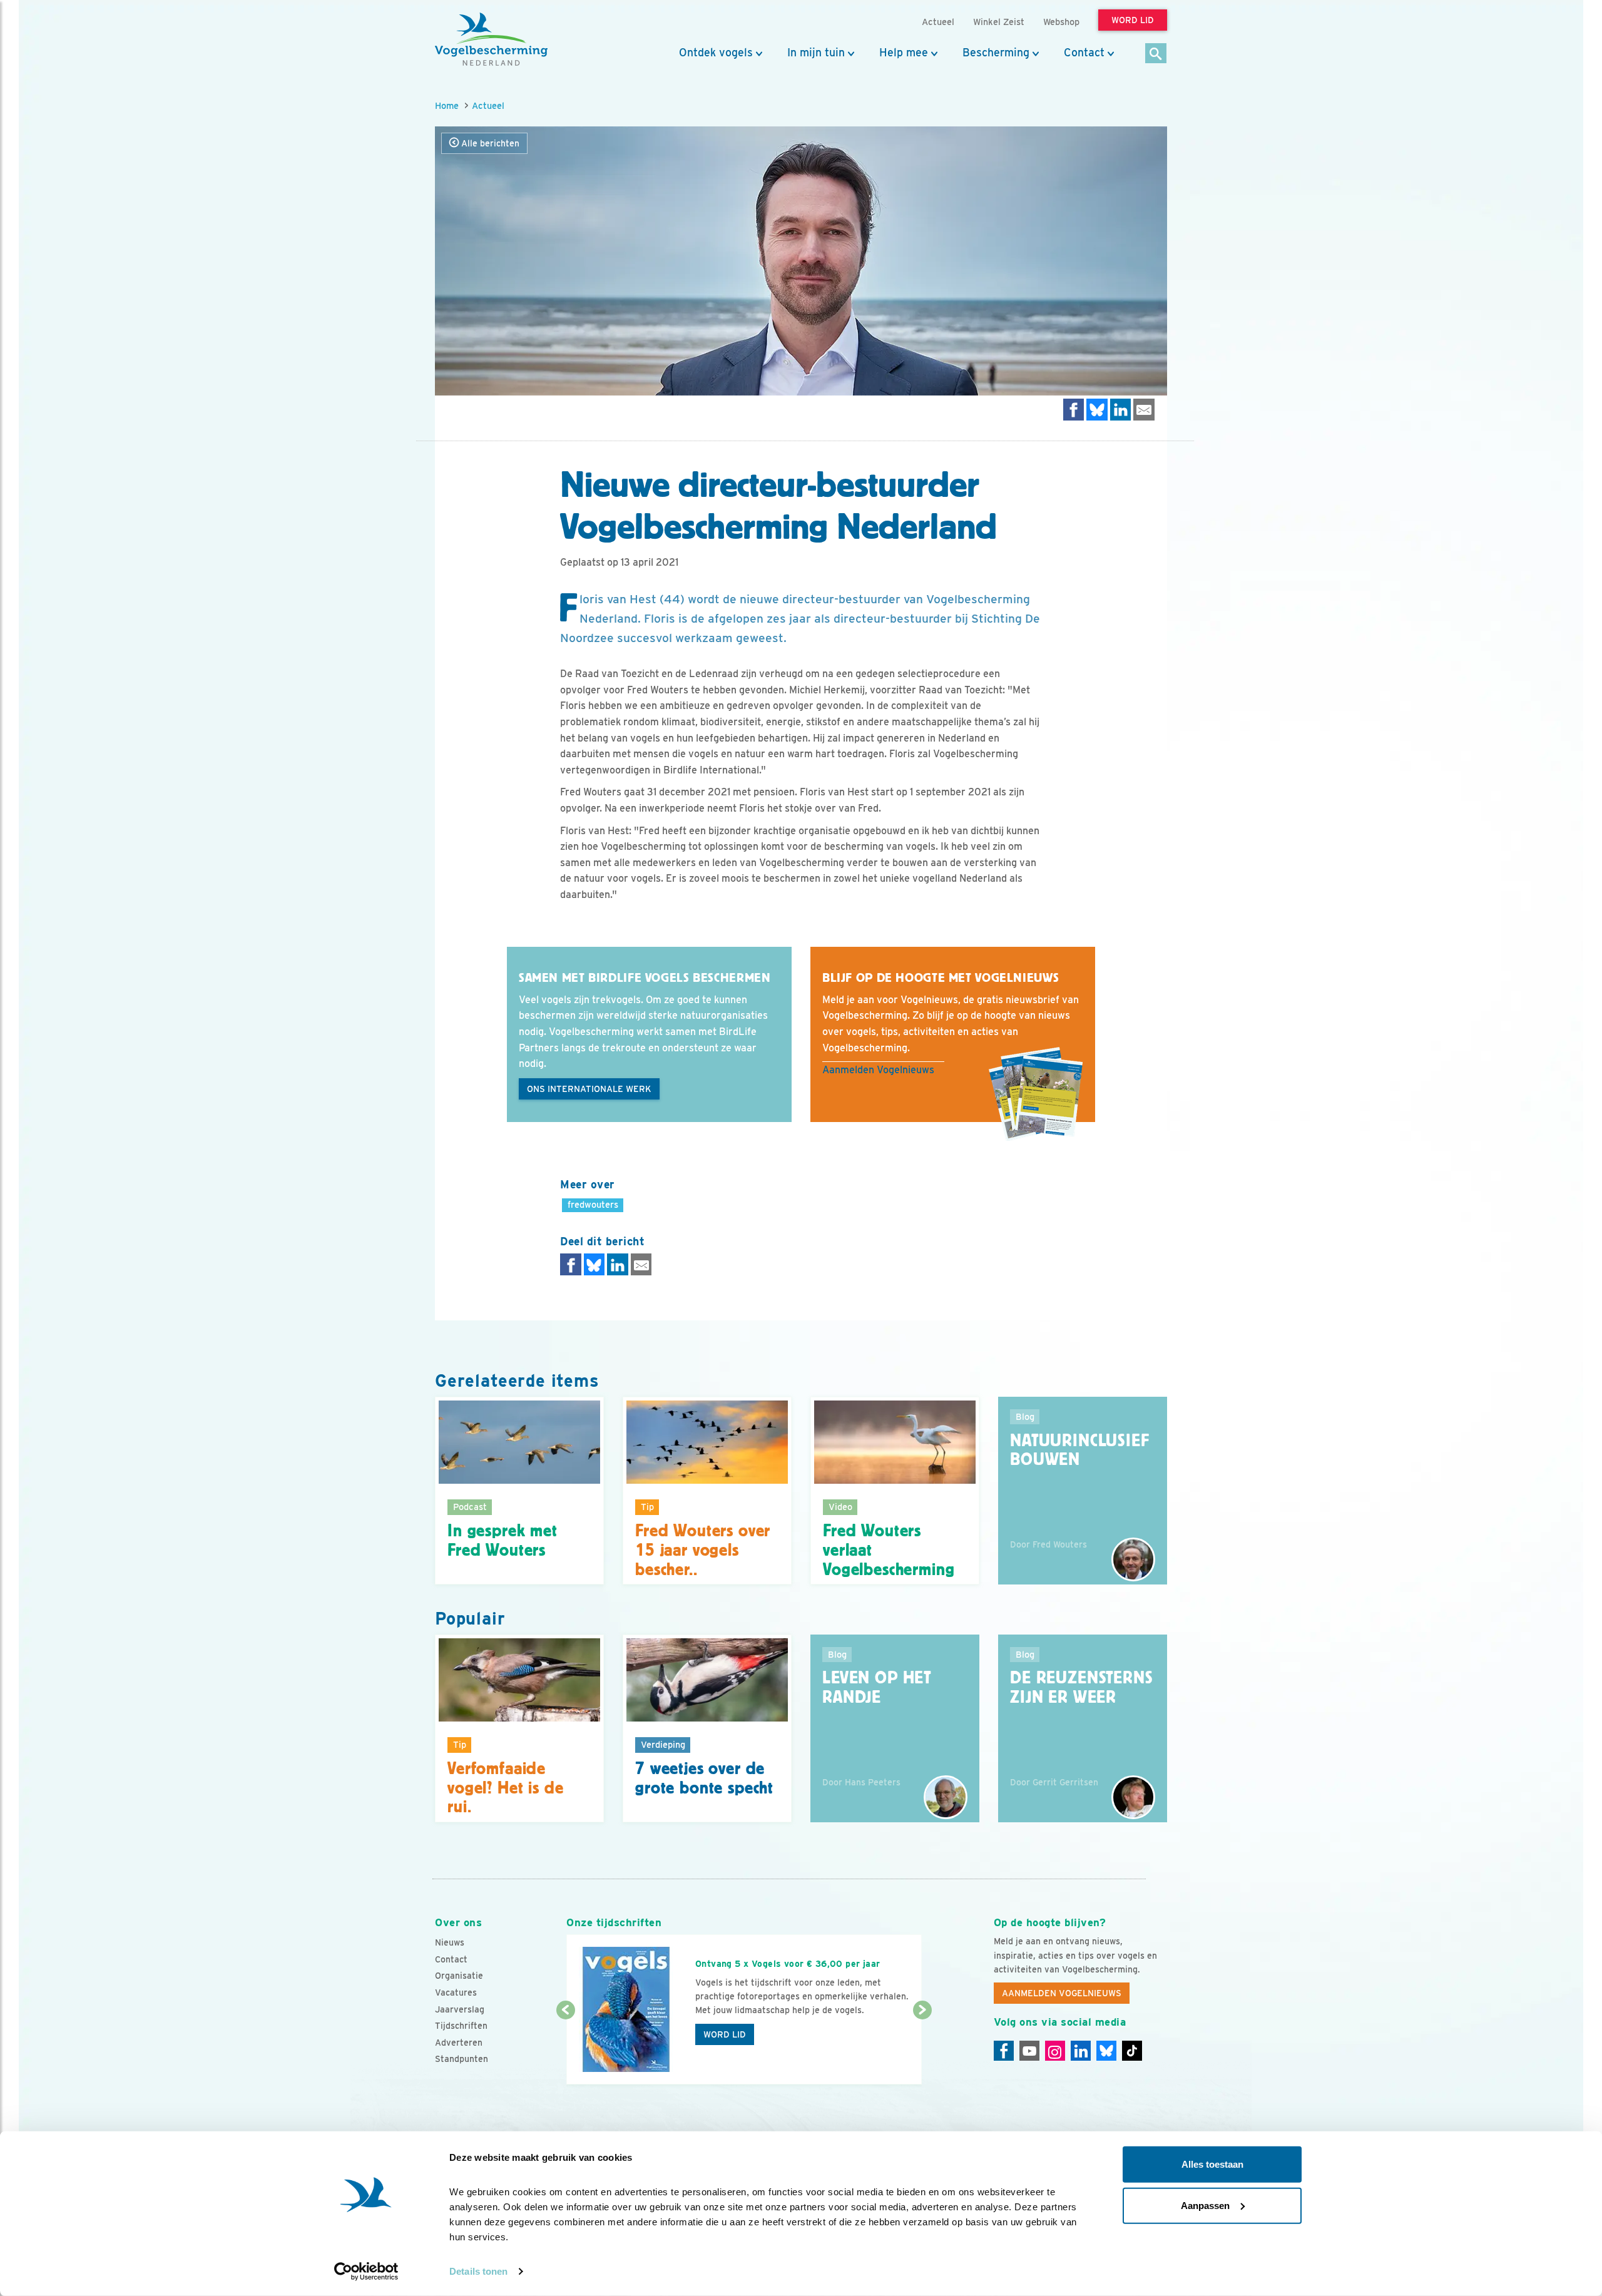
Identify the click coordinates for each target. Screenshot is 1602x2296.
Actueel (488, 105)
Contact (1084, 53)
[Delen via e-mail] (1144, 410)
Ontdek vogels (716, 53)
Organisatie (459, 1976)
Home (447, 105)
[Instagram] (1055, 2051)
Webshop (1061, 22)
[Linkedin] (1081, 2051)
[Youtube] (1029, 2051)
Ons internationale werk (589, 1089)
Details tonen (478, 2271)
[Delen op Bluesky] (1097, 410)
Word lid (725, 2034)
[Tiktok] (1132, 2051)
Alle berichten (489, 143)
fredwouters (593, 1204)
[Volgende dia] (922, 2048)
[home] (491, 39)
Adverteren (459, 2043)
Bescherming (996, 53)
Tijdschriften (461, 2026)
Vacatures (456, 1992)
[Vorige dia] (565, 2048)
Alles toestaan (1212, 2164)
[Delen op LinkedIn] (1121, 410)
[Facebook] (1004, 2051)
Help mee (904, 53)
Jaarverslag (460, 2009)
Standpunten (462, 2059)
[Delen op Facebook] (1074, 410)
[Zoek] (1156, 54)
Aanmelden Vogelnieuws (878, 1070)
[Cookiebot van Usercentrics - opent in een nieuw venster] (366, 2272)
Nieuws (450, 1942)
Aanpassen (1205, 2205)
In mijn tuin (816, 53)
